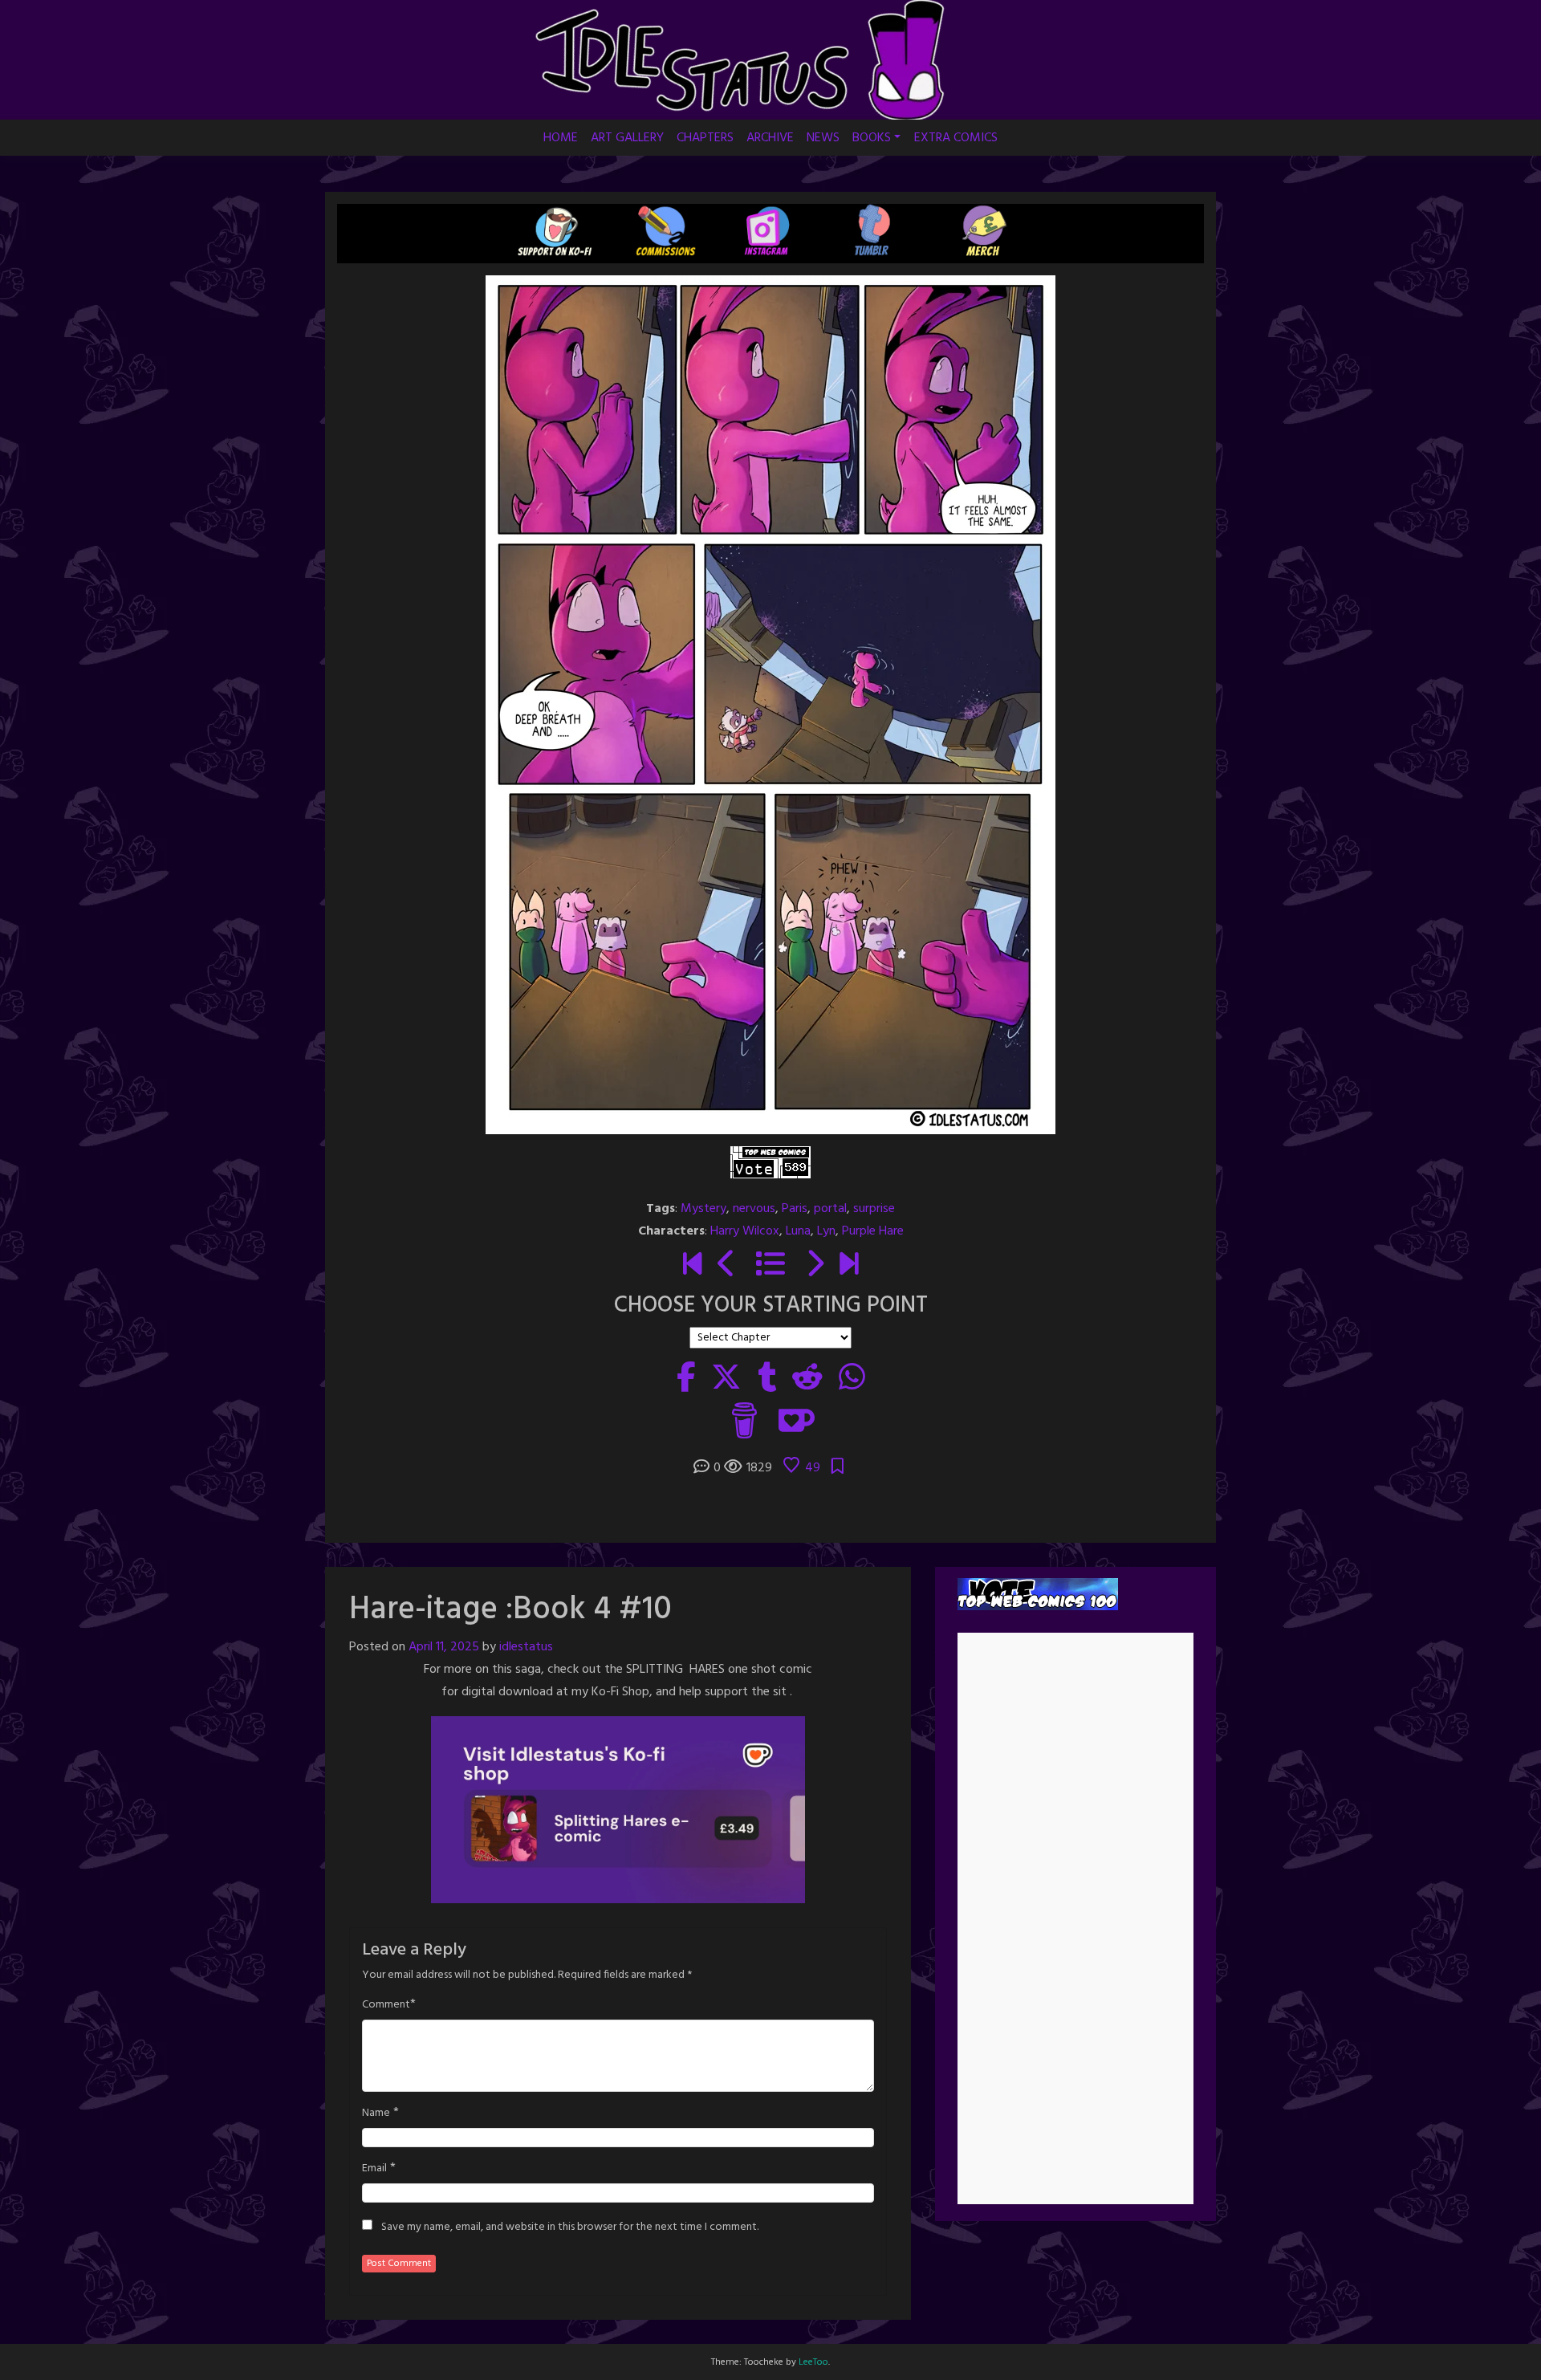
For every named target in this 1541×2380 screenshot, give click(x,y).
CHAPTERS (705, 138)
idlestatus (526, 1647)
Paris (795, 1209)
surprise (874, 1209)
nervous (754, 1209)
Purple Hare (873, 1231)
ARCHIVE (770, 138)
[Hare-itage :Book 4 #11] (814, 1266)
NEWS (823, 138)
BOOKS (872, 138)
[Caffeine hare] (692, 1266)
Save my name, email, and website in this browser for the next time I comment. (570, 2227)
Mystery (703, 1209)
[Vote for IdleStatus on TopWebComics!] (770, 1162)
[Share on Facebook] (686, 1380)
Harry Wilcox (745, 1231)
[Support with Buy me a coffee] (744, 1420)
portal (830, 1209)
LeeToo (813, 2362)
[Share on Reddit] (807, 1380)
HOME (561, 138)
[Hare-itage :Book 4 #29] (849, 1266)
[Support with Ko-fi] (797, 1420)
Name (376, 2114)
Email (374, 2169)
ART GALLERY (627, 138)
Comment (386, 2005)
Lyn (826, 1231)
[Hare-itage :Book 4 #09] (727, 1266)
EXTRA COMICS (956, 138)
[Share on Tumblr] (767, 1380)
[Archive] (770, 1266)
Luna (798, 1231)
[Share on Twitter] (726, 1380)
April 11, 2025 (444, 1647)
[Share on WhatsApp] (852, 1380)
